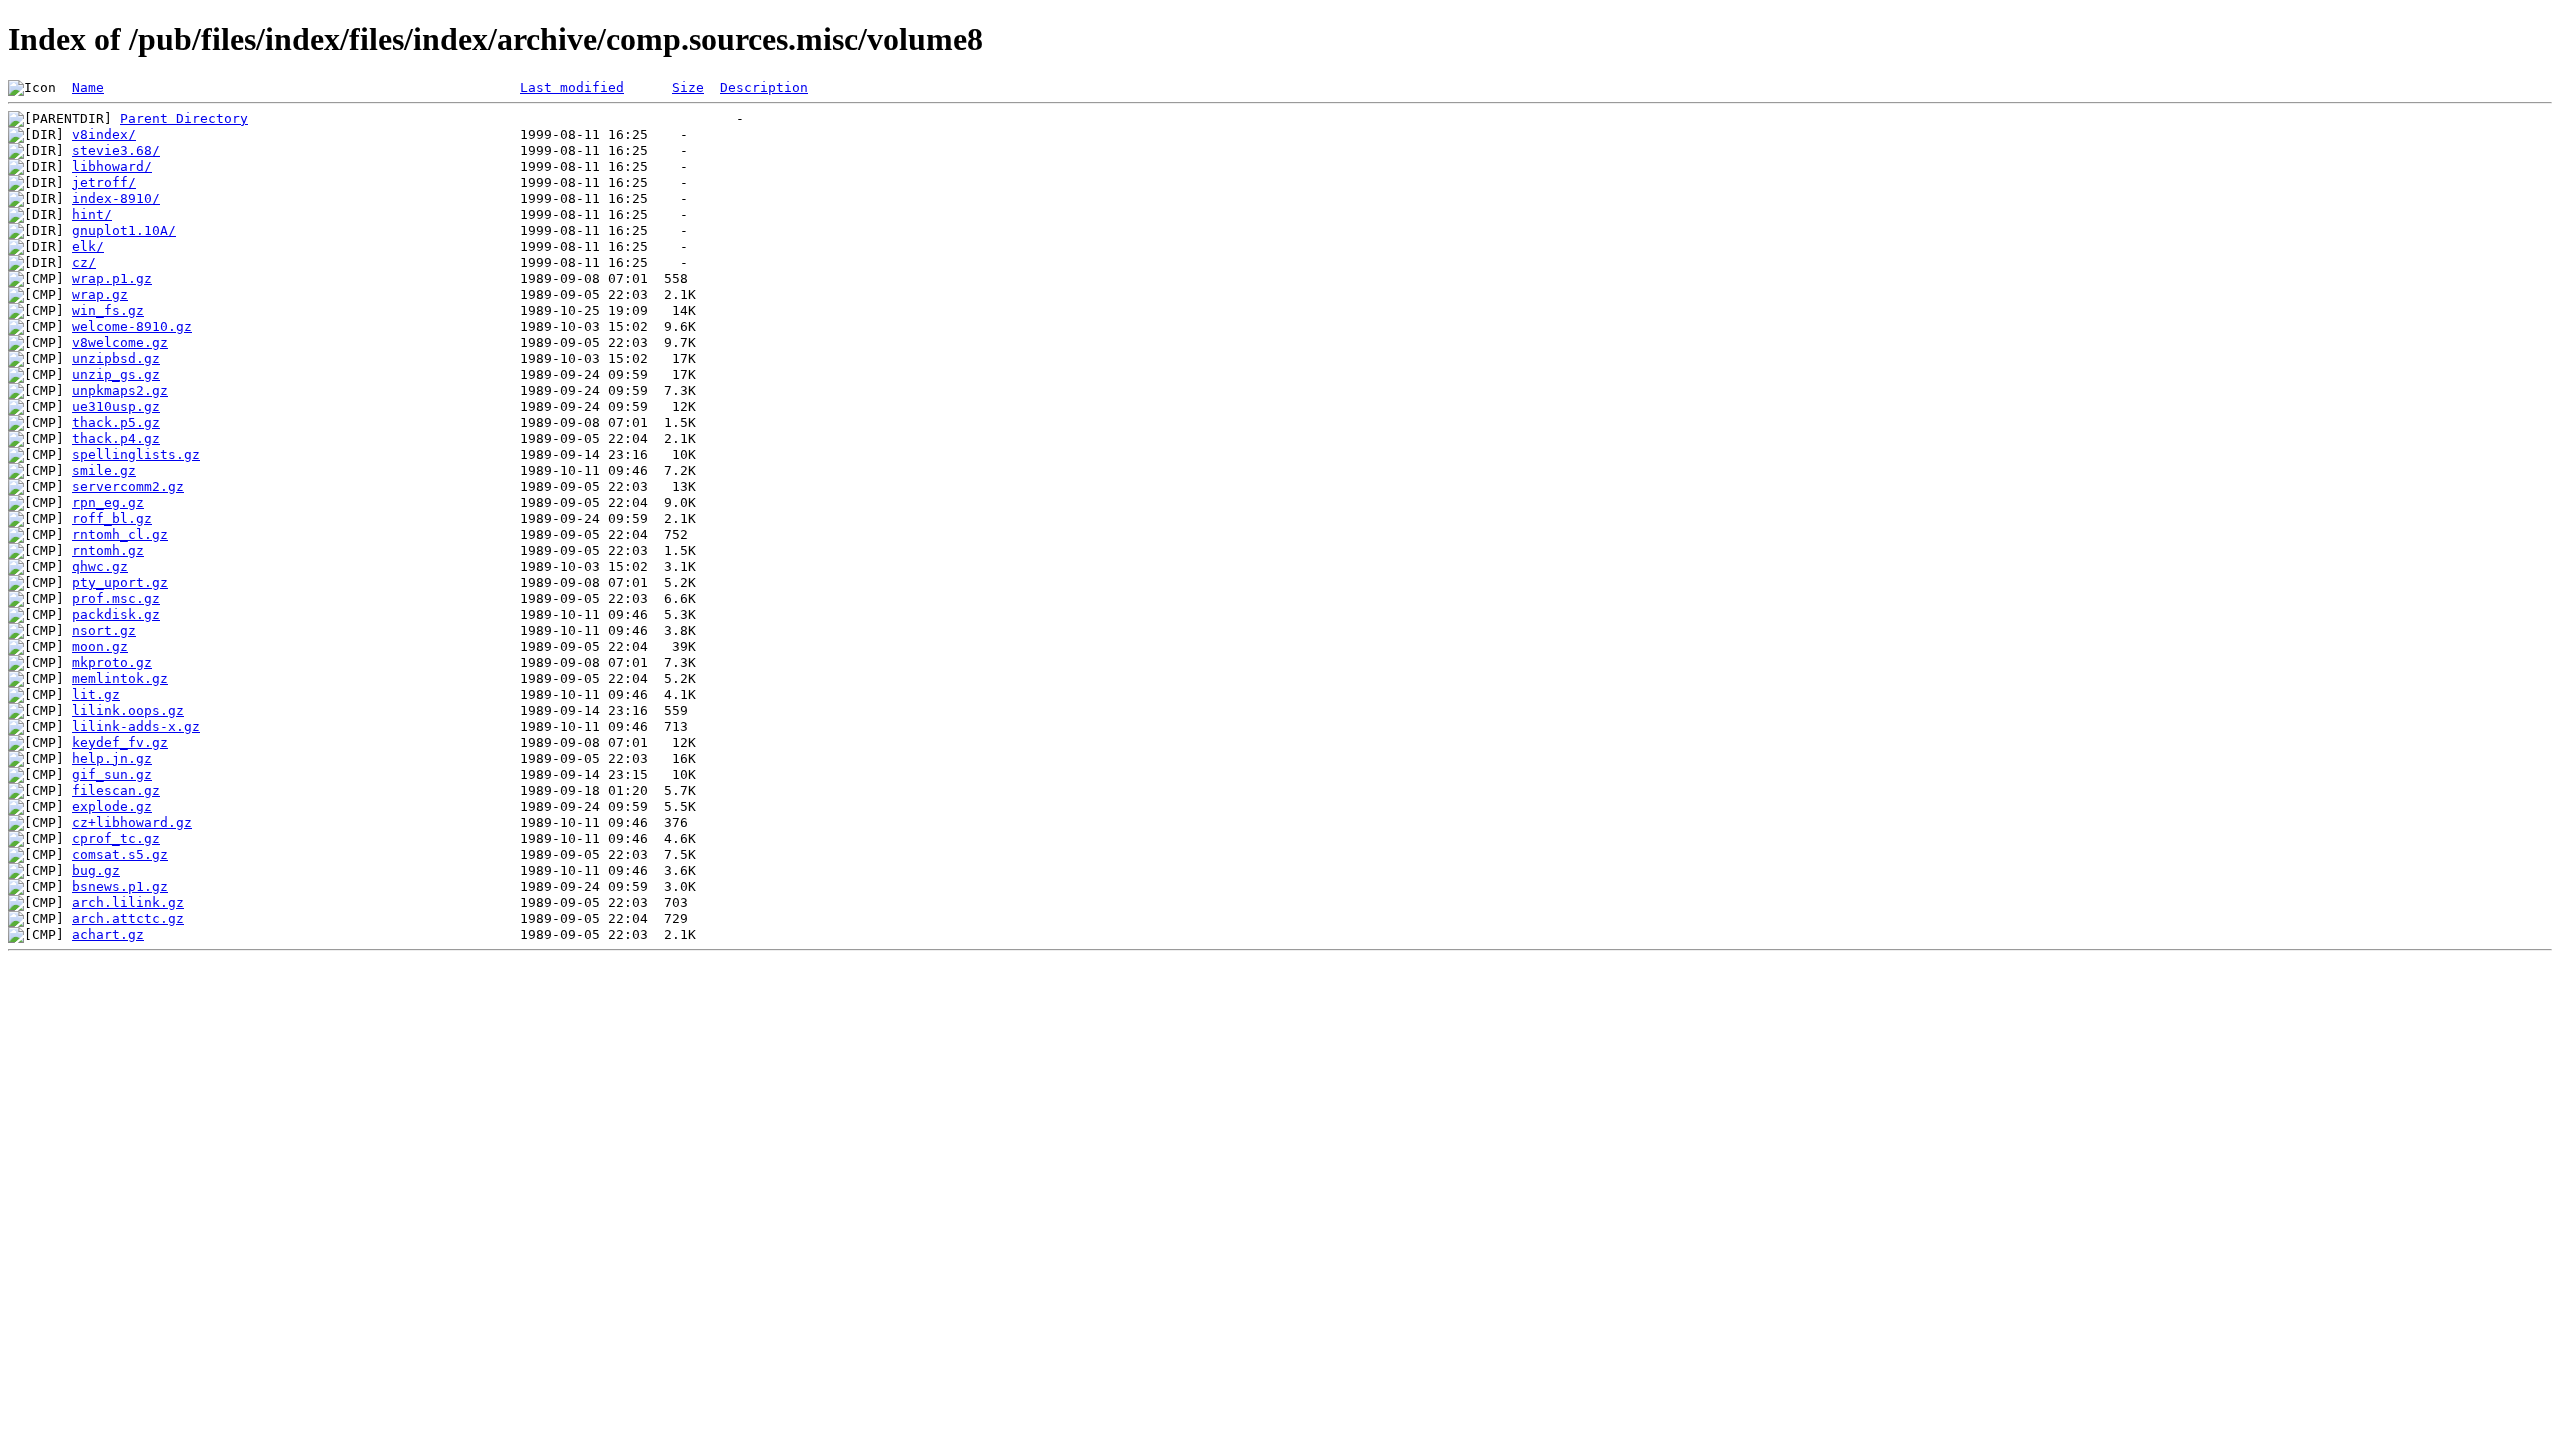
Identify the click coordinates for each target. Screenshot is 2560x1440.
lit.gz (96, 694)
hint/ (92, 214)
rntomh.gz (108, 550)
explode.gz (112, 806)
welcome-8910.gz (132, 326)
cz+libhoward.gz (132, 822)
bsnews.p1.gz (120, 886)
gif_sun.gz (112, 774)
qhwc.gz (100, 566)
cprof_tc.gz (116, 838)
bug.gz (96, 870)
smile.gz (104, 470)
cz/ (84, 262)
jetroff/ (104, 182)
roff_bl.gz (112, 518)
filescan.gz (116, 790)
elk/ (88, 246)
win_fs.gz (108, 310)
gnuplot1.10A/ (124, 230)
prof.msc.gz (116, 598)
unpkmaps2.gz (120, 390)
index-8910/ (116, 198)
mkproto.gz (112, 662)
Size (688, 87)
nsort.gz (104, 630)
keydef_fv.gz (120, 742)
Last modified (572, 87)
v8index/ (104, 134)
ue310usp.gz (116, 406)
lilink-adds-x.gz (136, 726)
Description (764, 87)
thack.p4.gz (116, 438)
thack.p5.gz (116, 422)
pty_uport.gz (120, 582)
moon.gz (100, 646)
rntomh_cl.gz (120, 534)
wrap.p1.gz (112, 278)
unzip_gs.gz (116, 374)
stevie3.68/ (116, 150)
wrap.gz (100, 294)
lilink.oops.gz (128, 710)
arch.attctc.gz (128, 918)
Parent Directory (184, 118)
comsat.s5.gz (120, 854)
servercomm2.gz (128, 486)
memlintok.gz (120, 678)
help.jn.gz (112, 758)
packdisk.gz (116, 614)
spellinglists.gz (136, 454)
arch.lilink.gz (128, 902)
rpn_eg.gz (108, 502)
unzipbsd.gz (116, 358)
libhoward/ (112, 166)
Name (88, 87)
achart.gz (108, 934)
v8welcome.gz (120, 342)
